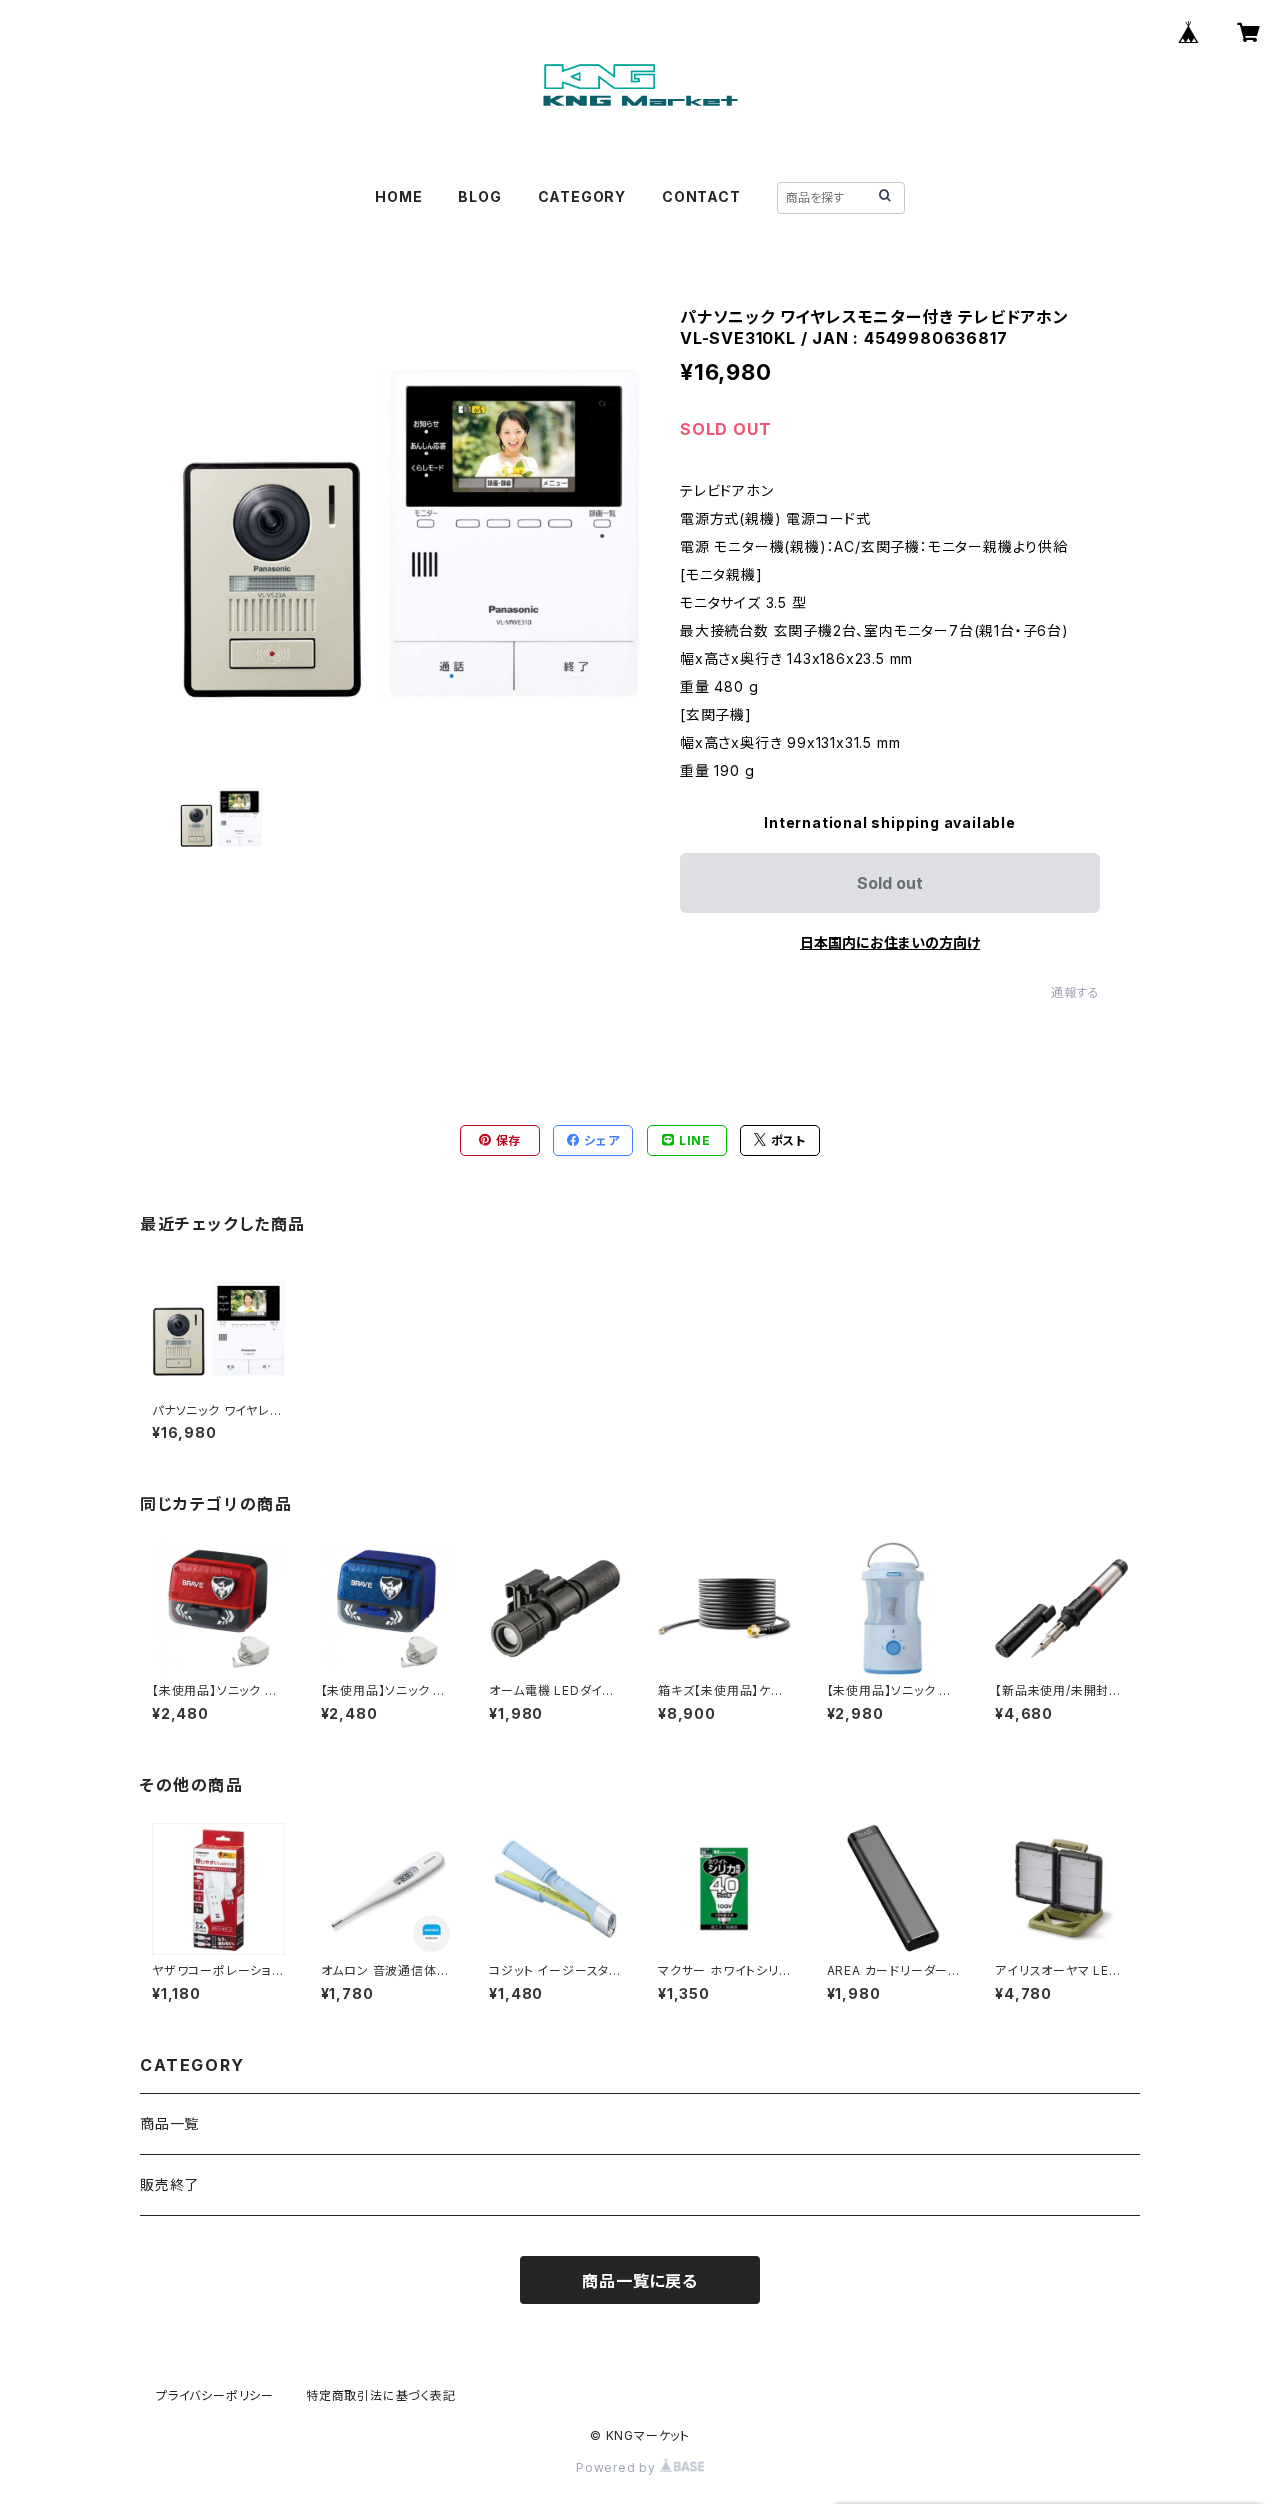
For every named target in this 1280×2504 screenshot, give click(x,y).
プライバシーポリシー (215, 2395)
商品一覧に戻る (640, 2281)
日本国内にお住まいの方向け (890, 942)
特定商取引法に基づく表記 (381, 2395)
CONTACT (701, 196)
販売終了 (169, 2184)
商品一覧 (169, 2123)
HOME (398, 196)
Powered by (618, 2467)
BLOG (479, 196)
